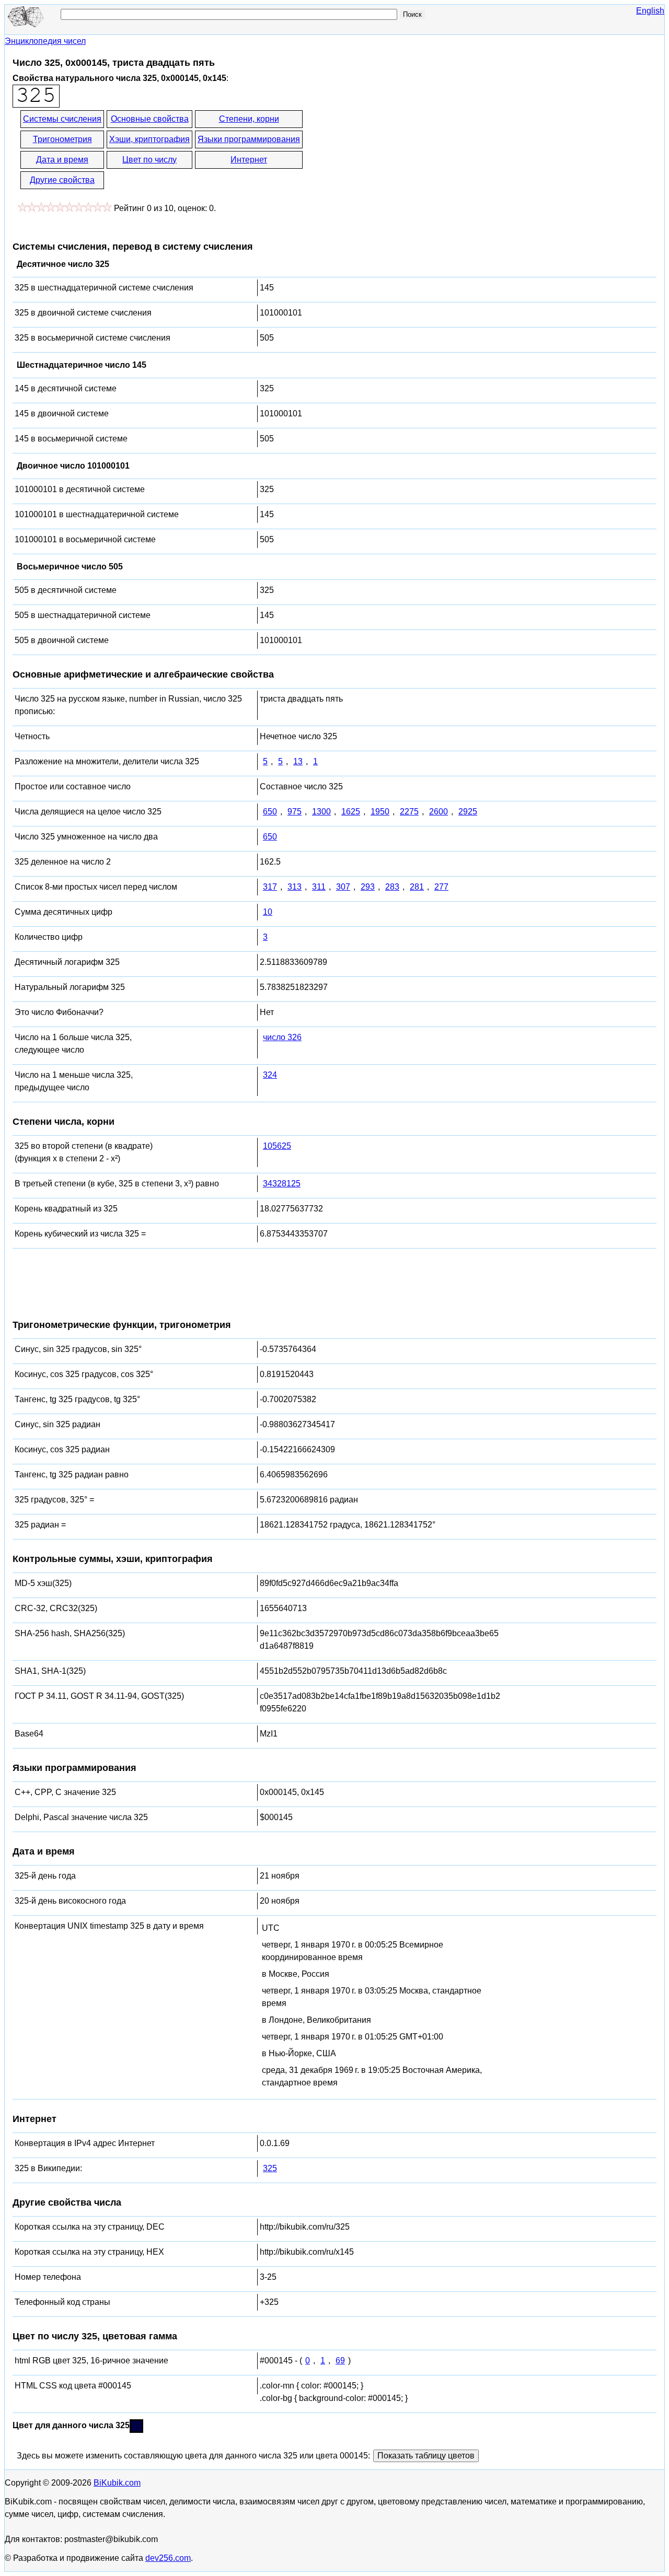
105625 (277, 1146)
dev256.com (168, 2558)
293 (368, 887)
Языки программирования (249, 139)
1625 (351, 812)
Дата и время (62, 160)
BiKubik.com (117, 2483)
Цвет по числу (149, 160)
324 (270, 1075)
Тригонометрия (62, 139)
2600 (439, 812)
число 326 (282, 1037)
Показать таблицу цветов (426, 2456)
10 (268, 912)
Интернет (249, 160)
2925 (468, 812)
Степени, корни (249, 119)
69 (340, 2361)
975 (295, 812)
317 (270, 887)
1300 (321, 812)
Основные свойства (150, 119)
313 (295, 887)
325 (270, 2168)
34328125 (282, 1184)
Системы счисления (62, 119)
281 (417, 887)
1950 (380, 812)
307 (343, 887)
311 (319, 887)
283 (392, 887)
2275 (409, 812)
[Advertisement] (398, 150)
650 (270, 812)
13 (298, 761)
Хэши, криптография (149, 139)
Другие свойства (62, 180)
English (650, 11)
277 (441, 887)
